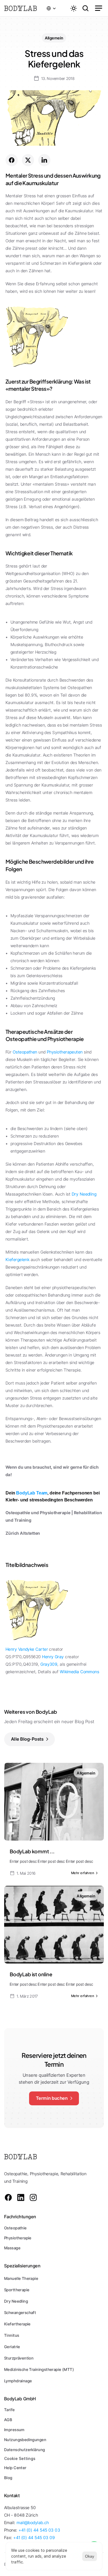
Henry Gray (53, 1657)
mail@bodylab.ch (33, 2523)
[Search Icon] (86, 8)
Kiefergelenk (17, 1260)
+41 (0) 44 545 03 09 (34, 2538)
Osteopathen (25, 1052)
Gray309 (49, 1664)
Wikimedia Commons (80, 1672)
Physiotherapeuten (65, 1052)
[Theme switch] (74, 8)
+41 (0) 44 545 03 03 (39, 2530)
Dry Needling (85, 1194)
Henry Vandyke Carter (27, 1649)
